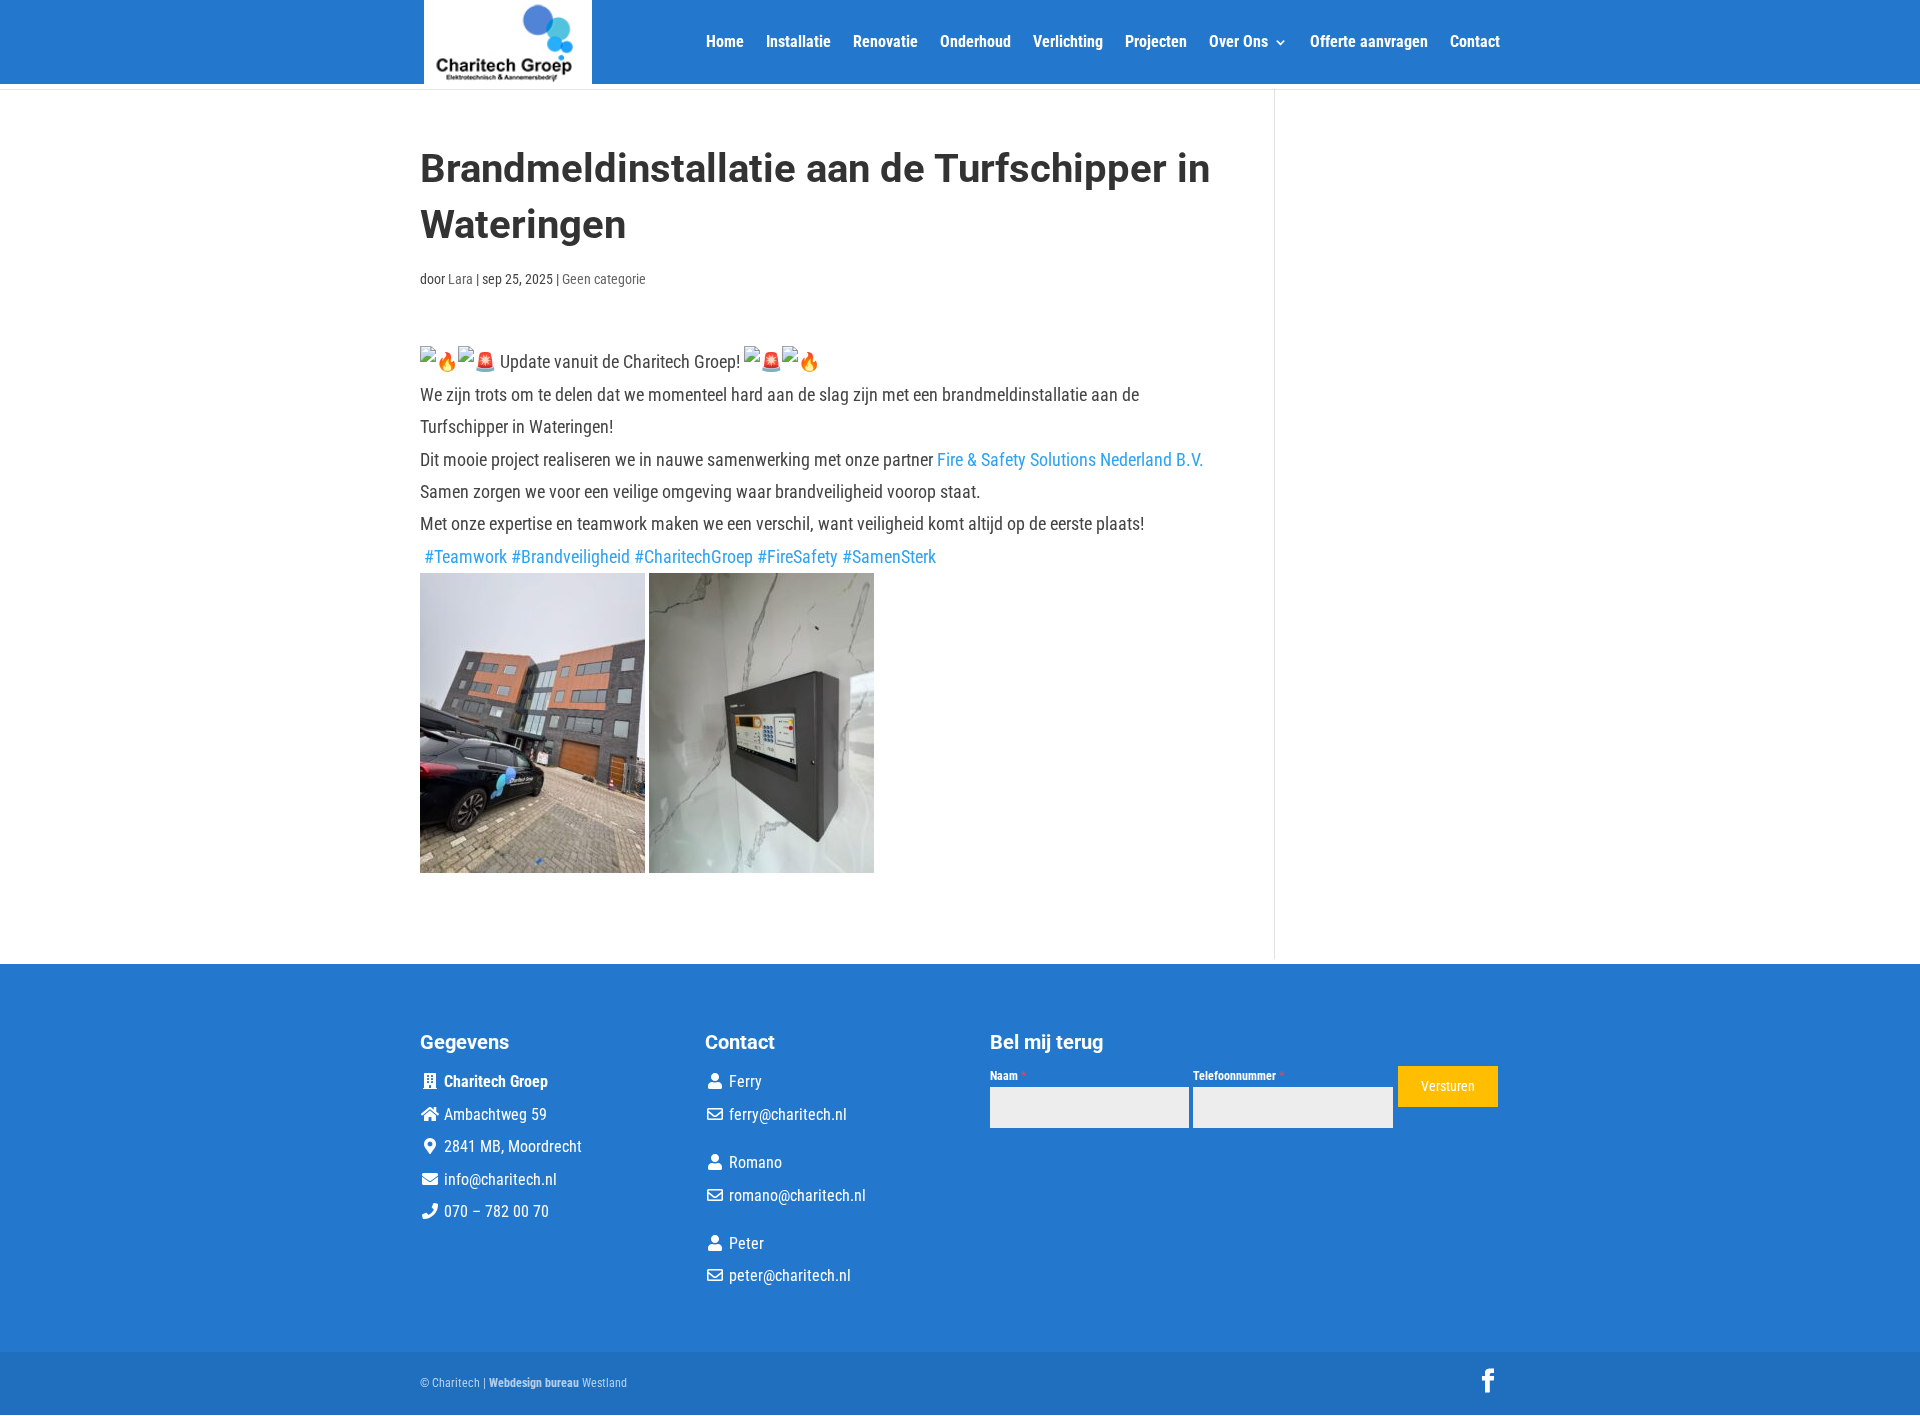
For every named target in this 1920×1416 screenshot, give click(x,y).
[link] (1070, 459)
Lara (460, 279)
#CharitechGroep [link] (693, 556)
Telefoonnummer (1238, 1076)
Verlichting (1068, 43)
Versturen (1448, 1086)
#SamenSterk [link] (889, 556)
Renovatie (885, 43)
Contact (1475, 43)
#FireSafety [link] (797, 556)
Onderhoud (975, 43)
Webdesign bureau (534, 1383)
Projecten (1156, 43)
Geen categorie (604, 279)
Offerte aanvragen (1369, 43)
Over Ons (1238, 43)
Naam (1008, 1076)
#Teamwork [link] (465, 556)
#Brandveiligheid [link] (570, 556)
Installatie (798, 43)
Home (725, 43)
